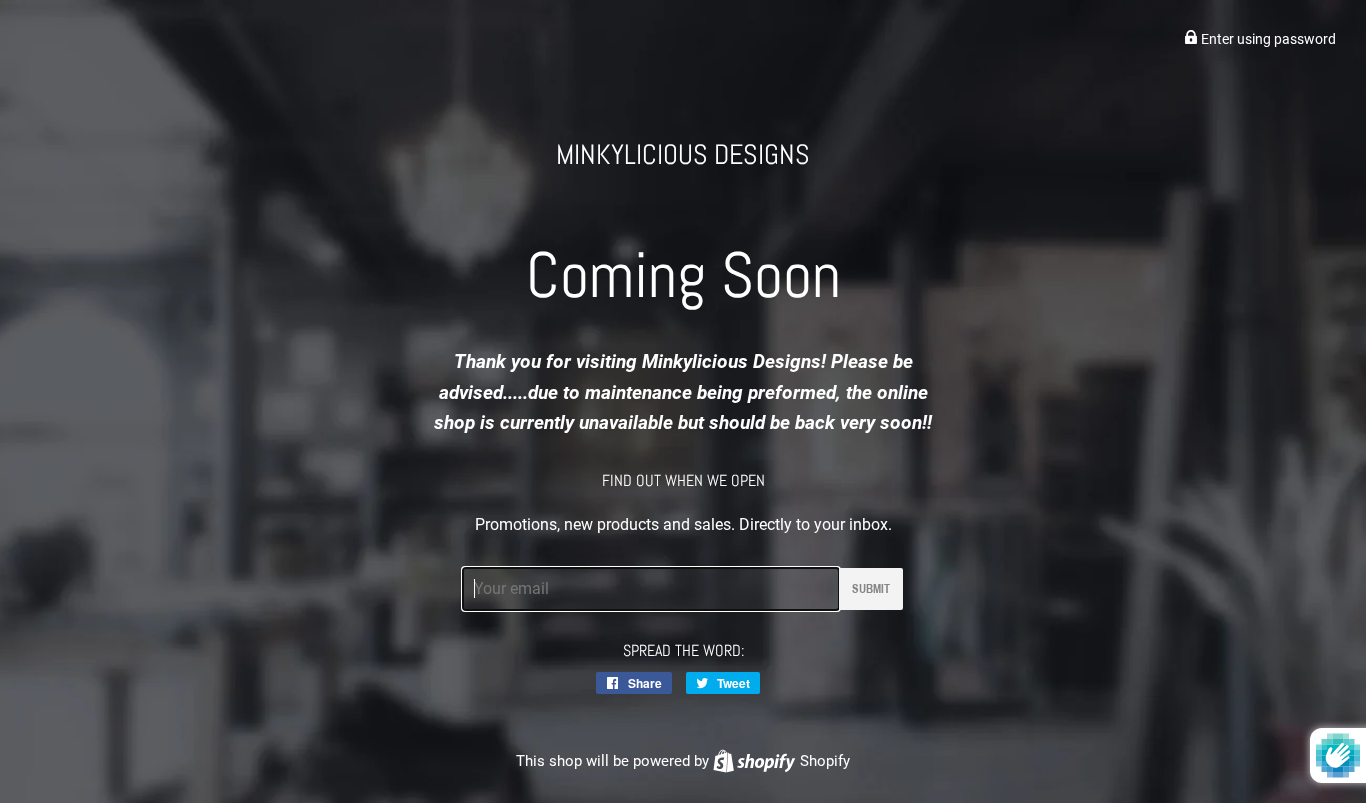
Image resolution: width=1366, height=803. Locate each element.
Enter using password (1267, 39)
